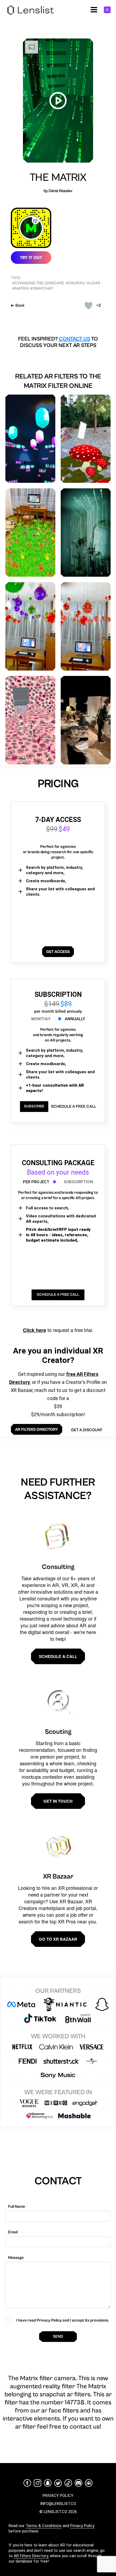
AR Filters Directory (31, 2556)
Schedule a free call (74, 1106)
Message (16, 2258)
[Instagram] (37, 2483)
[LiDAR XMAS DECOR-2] (86, 626)
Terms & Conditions (44, 2526)
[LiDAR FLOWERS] (30, 532)
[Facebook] (27, 2483)
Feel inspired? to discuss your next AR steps (58, 342)
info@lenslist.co (58, 2504)
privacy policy (58, 2496)
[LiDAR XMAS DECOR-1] (30, 626)
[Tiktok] (68, 2483)
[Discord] (79, 2483)
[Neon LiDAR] (30, 439)
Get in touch (58, 1801)
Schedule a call (58, 1656)
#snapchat (42, 288)
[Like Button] (88, 306)
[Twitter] (58, 2483)
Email (13, 2232)
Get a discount (87, 1430)
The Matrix (58, 178)
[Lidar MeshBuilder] (86, 720)
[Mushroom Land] (86, 439)
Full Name (17, 2207)
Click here (35, 1330)
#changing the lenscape (38, 283)
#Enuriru (75, 283)
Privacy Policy (82, 2526)
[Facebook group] (89, 2483)
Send (58, 2336)
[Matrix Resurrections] (86, 532)
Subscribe (34, 1106)
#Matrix (20, 288)
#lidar (93, 283)
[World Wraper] (30, 720)
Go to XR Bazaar (58, 1939)
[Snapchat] (48, 2483)
